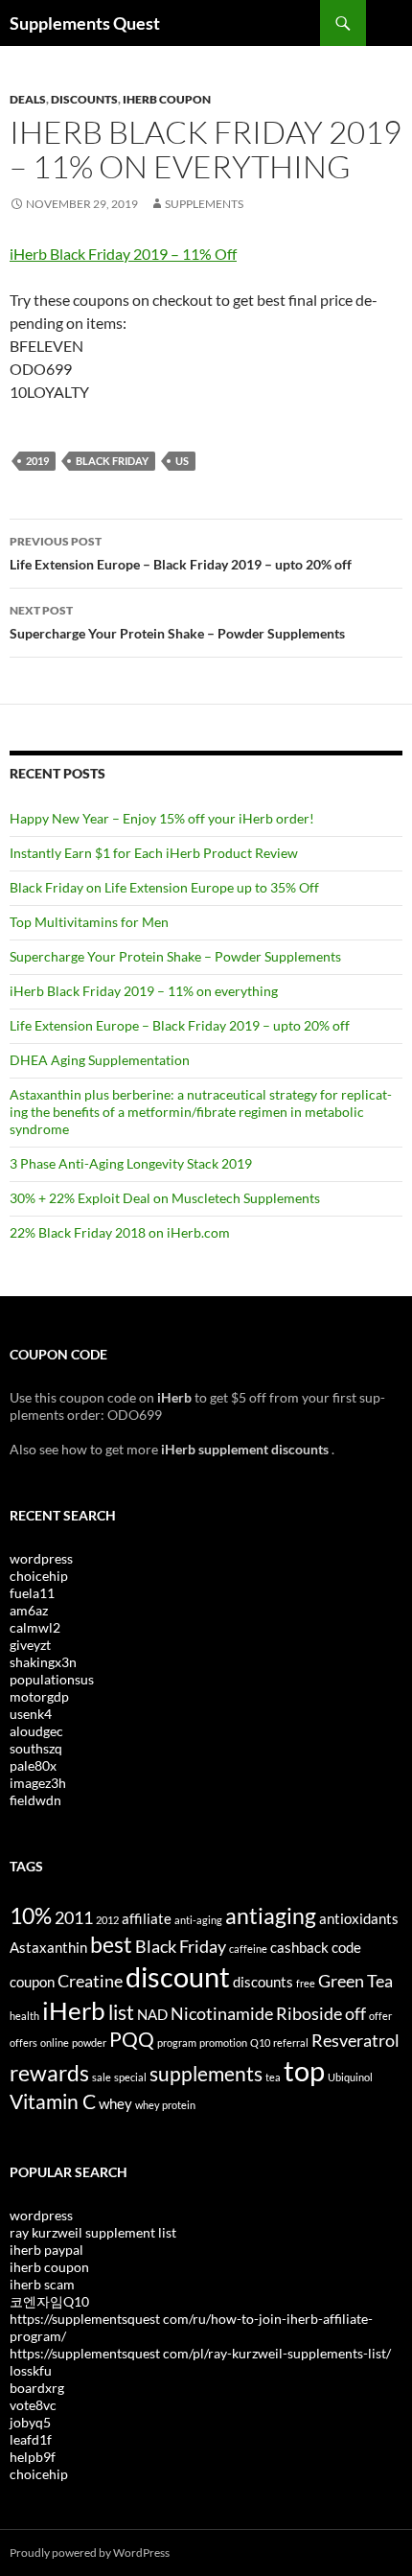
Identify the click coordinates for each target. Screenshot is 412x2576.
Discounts (84, 99)
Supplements (204, 204)
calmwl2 (35, 1627)
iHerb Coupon (167, 99)
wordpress (41, 1558)
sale (102, 2077)
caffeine (248, 1949)
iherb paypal (46, 2250)
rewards (49, 2073)
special (130, 2077)
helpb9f (33, 2457)
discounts (263, 1982)
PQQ (132, 2039)
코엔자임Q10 (49, 2301)
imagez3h (38, 1783)
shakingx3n (43, 1662)
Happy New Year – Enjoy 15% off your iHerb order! (162, 818)
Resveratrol (355, 2040)
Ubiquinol (350, 2077)
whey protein (165, 2105)
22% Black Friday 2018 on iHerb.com (120, 1232)
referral (291, 2042)
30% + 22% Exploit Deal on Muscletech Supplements (165, 1198)
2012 (107, 1920)
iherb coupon (49, 2267)
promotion (223, 2042)
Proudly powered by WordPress (90, 2553)
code (346, 1947)
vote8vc (33, 2405)
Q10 (260, 2042)
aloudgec (36, 1731)
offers (23, 2042)
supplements (206, 2074)
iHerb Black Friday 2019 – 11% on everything (144, 991)
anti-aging (198, 1920)
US (182, 461)
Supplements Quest (85, 23)
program (177, 2042)
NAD (152, 2014)
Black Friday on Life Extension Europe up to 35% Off (164, 887)
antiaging (271, 1915)
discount (178, 1976)
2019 (37, 461)
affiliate (147, 1918)
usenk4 (31, 1714)
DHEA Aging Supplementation (100, 1060)
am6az (29, 1610)
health (24, 2016)
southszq (36, 1748)
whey (115, 2103)
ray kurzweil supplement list (93, 2232)
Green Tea (355, 1981)
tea (273, 2077)
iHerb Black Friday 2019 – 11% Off (123, 254)
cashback (299, 1947)
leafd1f (31, 2439)
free (306, 1983)
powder (89, 2042)
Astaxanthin (48, 1947)
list (121, 2012)
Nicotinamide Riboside (256, 2013)
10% (31, 1915)
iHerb (74, 2010)
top (304, 2070)
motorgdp (39, 1696)
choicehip (39, 1576)
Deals (28, 99)
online (55, 2042)
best (111, 1944)
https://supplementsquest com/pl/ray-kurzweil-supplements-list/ (200, 2353)
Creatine (90, 1981)
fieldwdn (35, 1800)
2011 (74, 1917)
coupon (32, 1982)
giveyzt (30, 1645)
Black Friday (112, 461)
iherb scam (42, 2284)
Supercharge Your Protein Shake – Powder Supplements (177, 622)
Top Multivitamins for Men (89, 922)
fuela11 (32, 1593)
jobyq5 (30, 2422)
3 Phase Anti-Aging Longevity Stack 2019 (131, 1163)
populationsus (52, 1679)
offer (380, 2016)
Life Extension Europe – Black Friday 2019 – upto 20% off (181, 553)
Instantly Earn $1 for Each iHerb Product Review (154, 853)
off (355, 2013)
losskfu (31, 2370)
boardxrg (37, 2388)
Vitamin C (53, 2101)
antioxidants (359, 1918)
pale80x (33, 1765)
